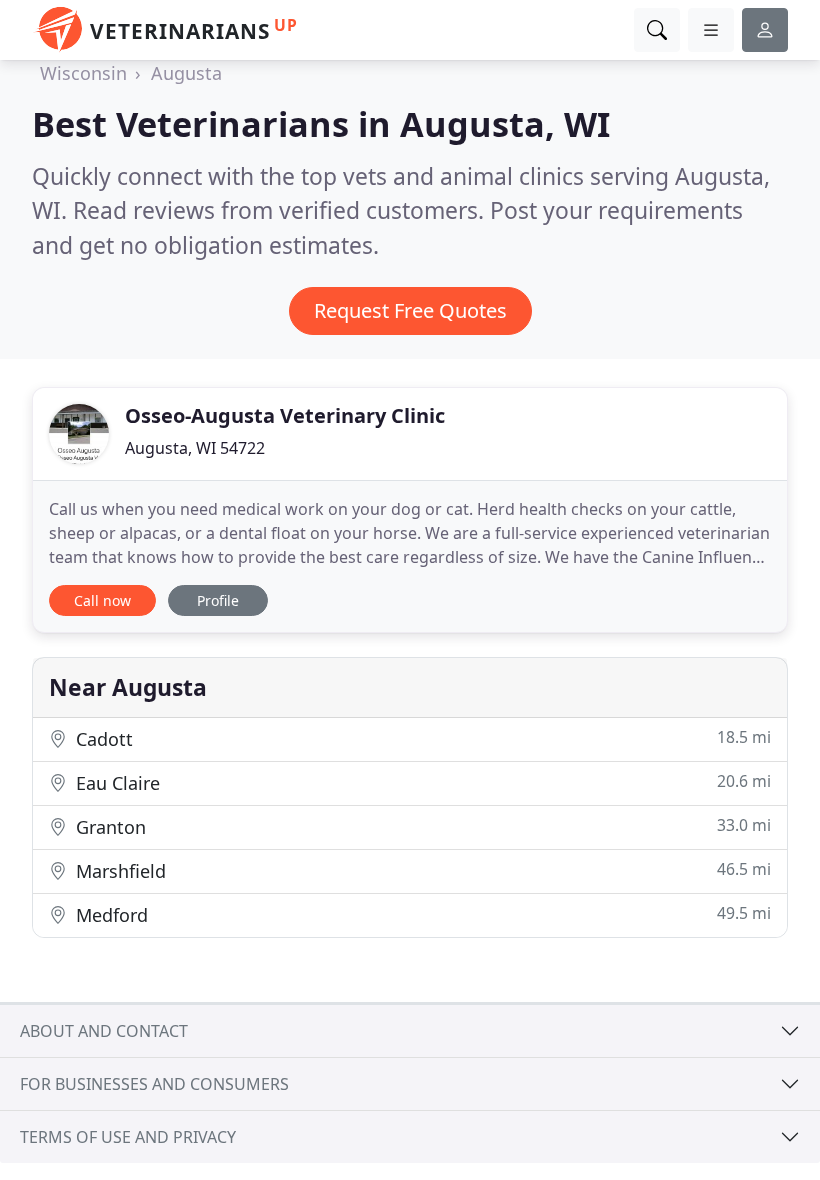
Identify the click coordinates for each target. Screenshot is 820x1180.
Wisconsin (83, 73)
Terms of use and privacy (128, 1137)
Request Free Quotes (410, 310)
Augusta (186, 73)
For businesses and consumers (154, 1084)
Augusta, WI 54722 (195, 448)
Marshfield (421, 870)
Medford (421, 914)
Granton (421, 826)
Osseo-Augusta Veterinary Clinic (285, 415)
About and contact (104, 1031)
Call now (102, 600)
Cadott (421, 738)
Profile (218, 600)
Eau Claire (421, 782)
